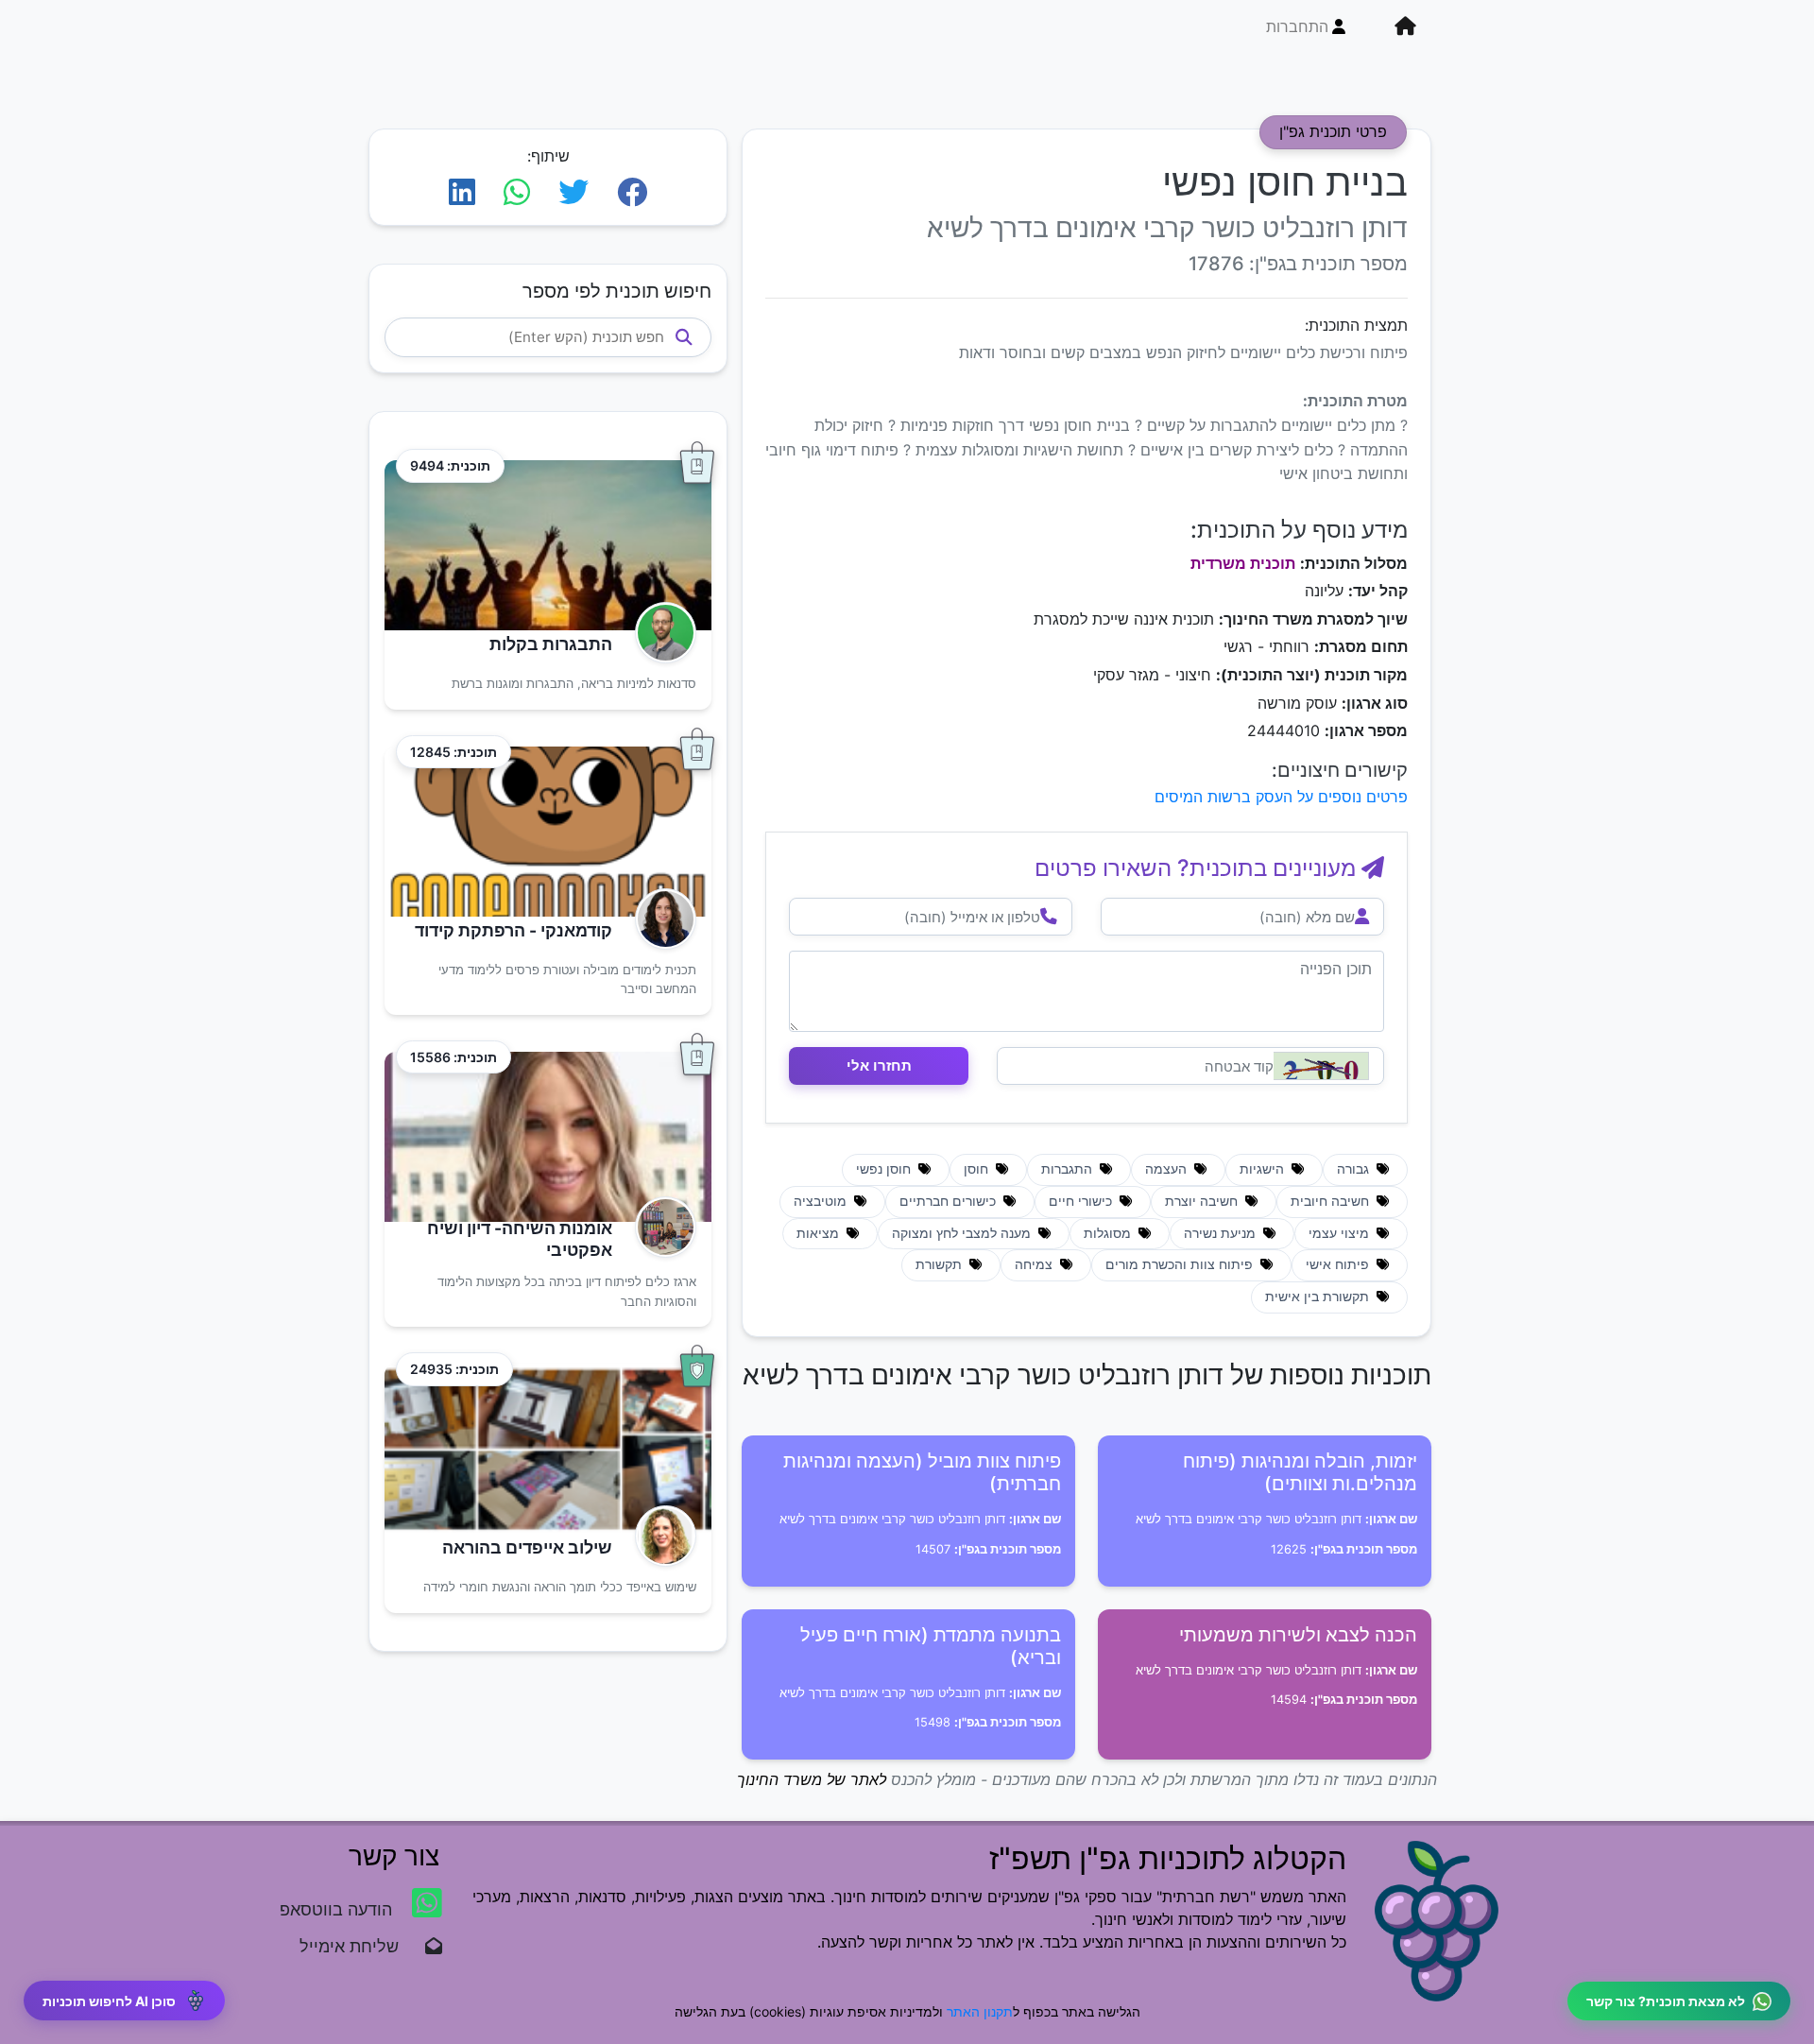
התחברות (1297, 26)
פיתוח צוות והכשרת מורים (1181, 1264)
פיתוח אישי (1339, 1264)
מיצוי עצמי (1341, 1233)
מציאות (820, 1233)
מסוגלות (1109, 1233)
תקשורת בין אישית (1319, 1297)
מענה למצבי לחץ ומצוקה (963, 1233)
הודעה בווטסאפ (338, 1909)
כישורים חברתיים (950, 1201)
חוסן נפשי (885, 1169)
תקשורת (941, 1264)
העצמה (1168, 1169)
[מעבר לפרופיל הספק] (660, 633)
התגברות (1069, 1169)
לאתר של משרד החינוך (812, 1779)
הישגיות (1264, 1169)
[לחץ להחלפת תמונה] (1321, 1066)
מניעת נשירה (1222, 1233)
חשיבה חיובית (1332, 1201)
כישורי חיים (1082, 1201)
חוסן (978, 1169)
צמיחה (1035, 1264)
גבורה (1355, 1169)
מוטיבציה (822, 1201)
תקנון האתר (980, 2011)
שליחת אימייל (359, 1946)
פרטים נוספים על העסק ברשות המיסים (1281, 797)
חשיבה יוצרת (1203, 1201)
